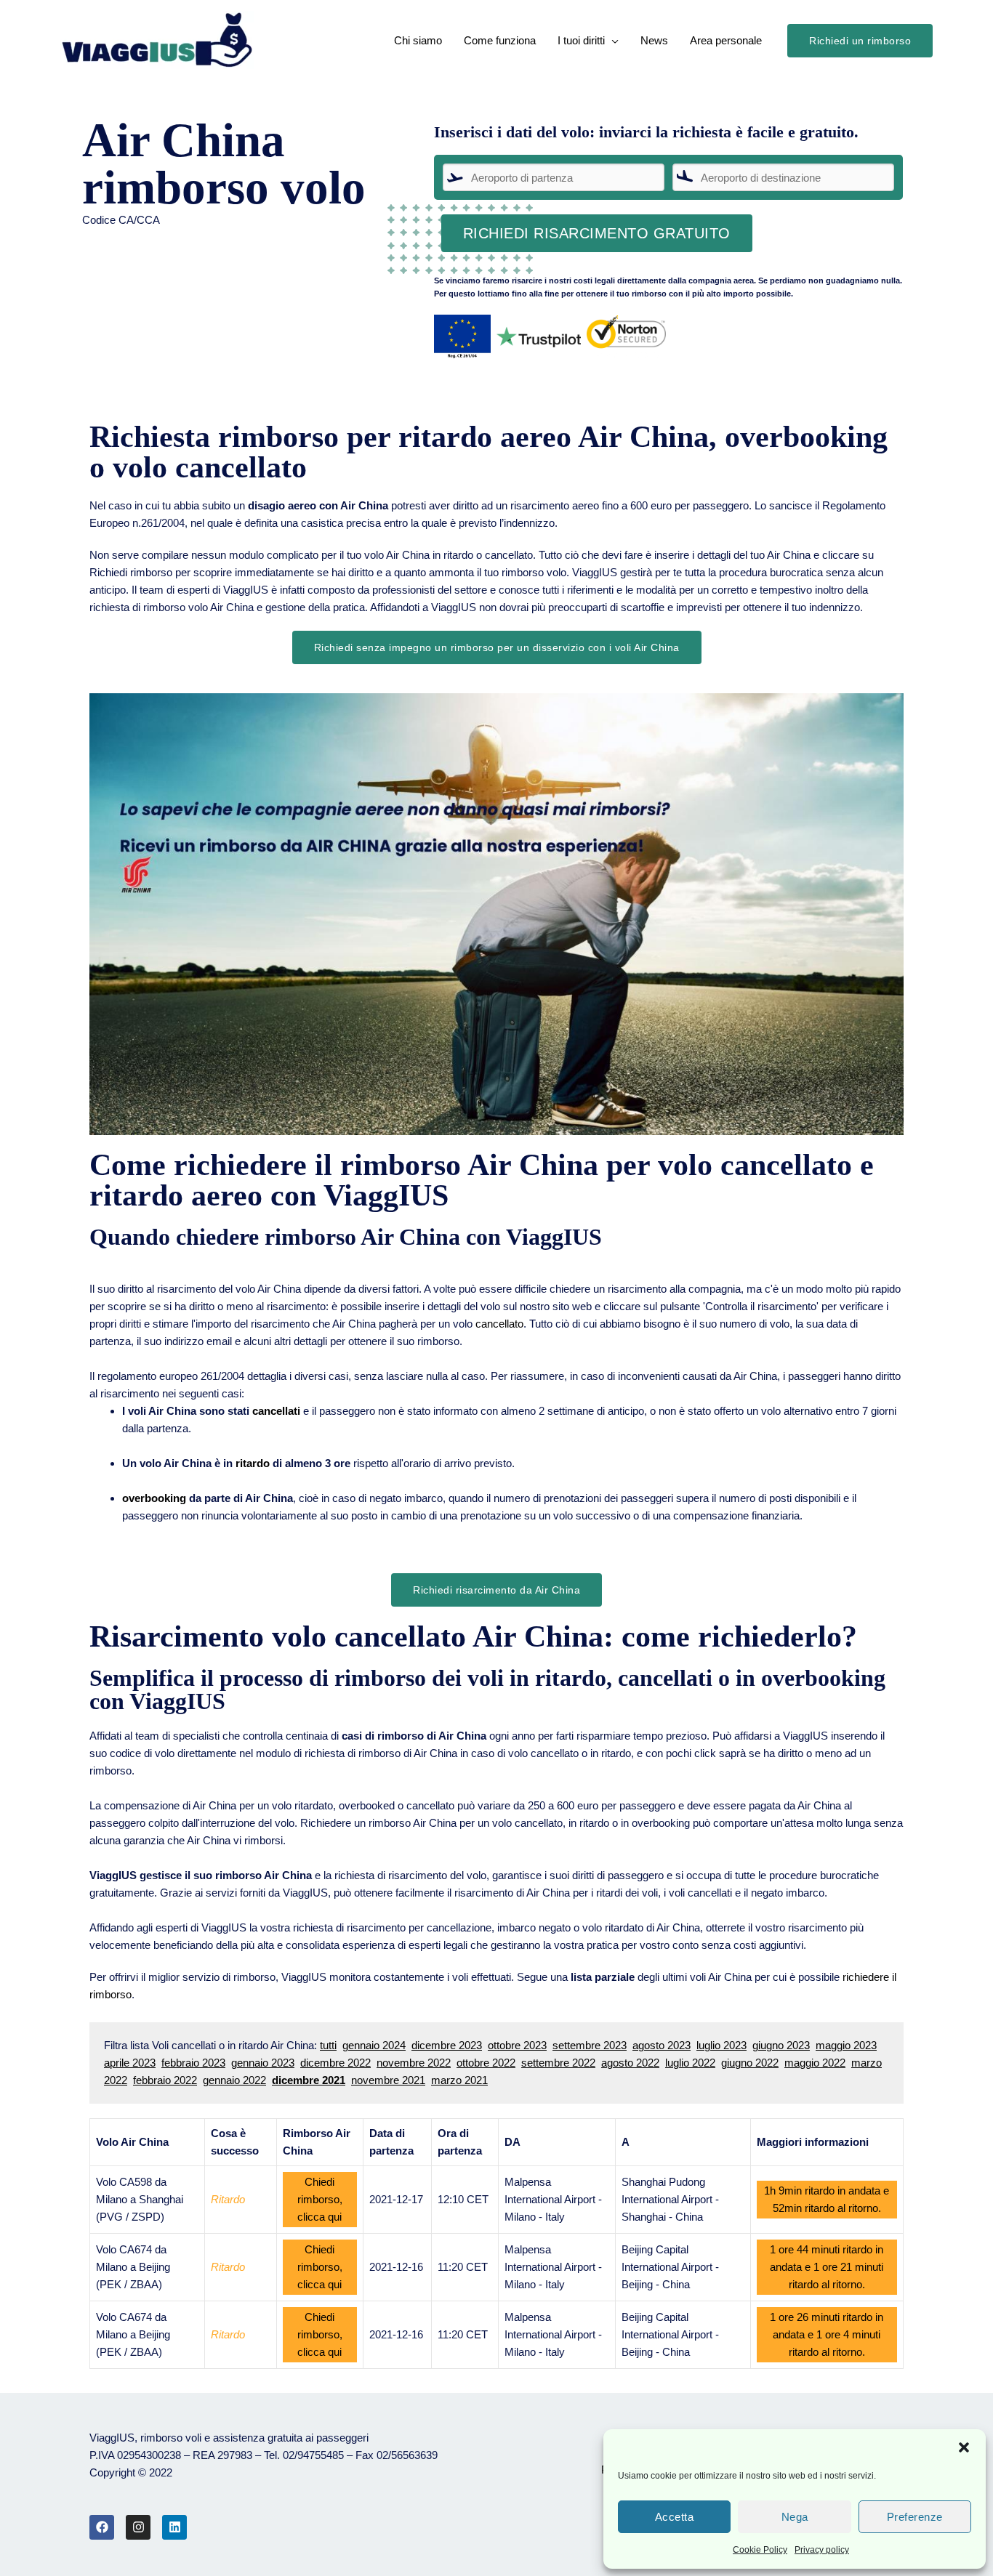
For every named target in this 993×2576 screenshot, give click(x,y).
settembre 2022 (558, 2063)
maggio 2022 (815, 2063)
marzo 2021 (459, 2080)
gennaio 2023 (263, 2063)
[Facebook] (102, 2527)
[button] (964, 2447)
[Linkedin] (174, 2527)
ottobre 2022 (486, 2063)
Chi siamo (418, 40)
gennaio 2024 (374, 2045)
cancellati (276, 1411)
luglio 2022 (690, 2063)
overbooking (154, 1498)
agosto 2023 (662, 2045)
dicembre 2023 (447, 2045)
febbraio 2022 (165, 2080)
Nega (795, 2517)
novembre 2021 (388, 2080)
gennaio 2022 (234, 2080)
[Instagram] (138, 2527)
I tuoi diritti (581, 40)
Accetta (675, 2517)
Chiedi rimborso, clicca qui (320, 2199)
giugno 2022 (750, 2063)
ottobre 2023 (517, 2045)
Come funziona (500, 40)
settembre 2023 (590, 2045)
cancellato (499, 1324)
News (654, 40)
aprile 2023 (130, 2063)
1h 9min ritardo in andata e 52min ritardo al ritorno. (827, 2199)
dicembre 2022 (335, 2063)
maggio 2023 (846, 2045)
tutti (328, 2045)
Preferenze (915, 2517)
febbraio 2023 (193, 2063)
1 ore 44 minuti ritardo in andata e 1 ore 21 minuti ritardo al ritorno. (827, 2267)
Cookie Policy (760, 2550)
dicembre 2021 (309, 2080)
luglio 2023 (721, 2045)
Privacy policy (822, 2550)
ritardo (253, 1463)
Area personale (726, 40)
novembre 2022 (414, 2063)
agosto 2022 (630, 2063)
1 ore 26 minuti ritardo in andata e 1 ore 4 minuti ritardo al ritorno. (827, 2334)
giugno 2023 (781, 2045)
